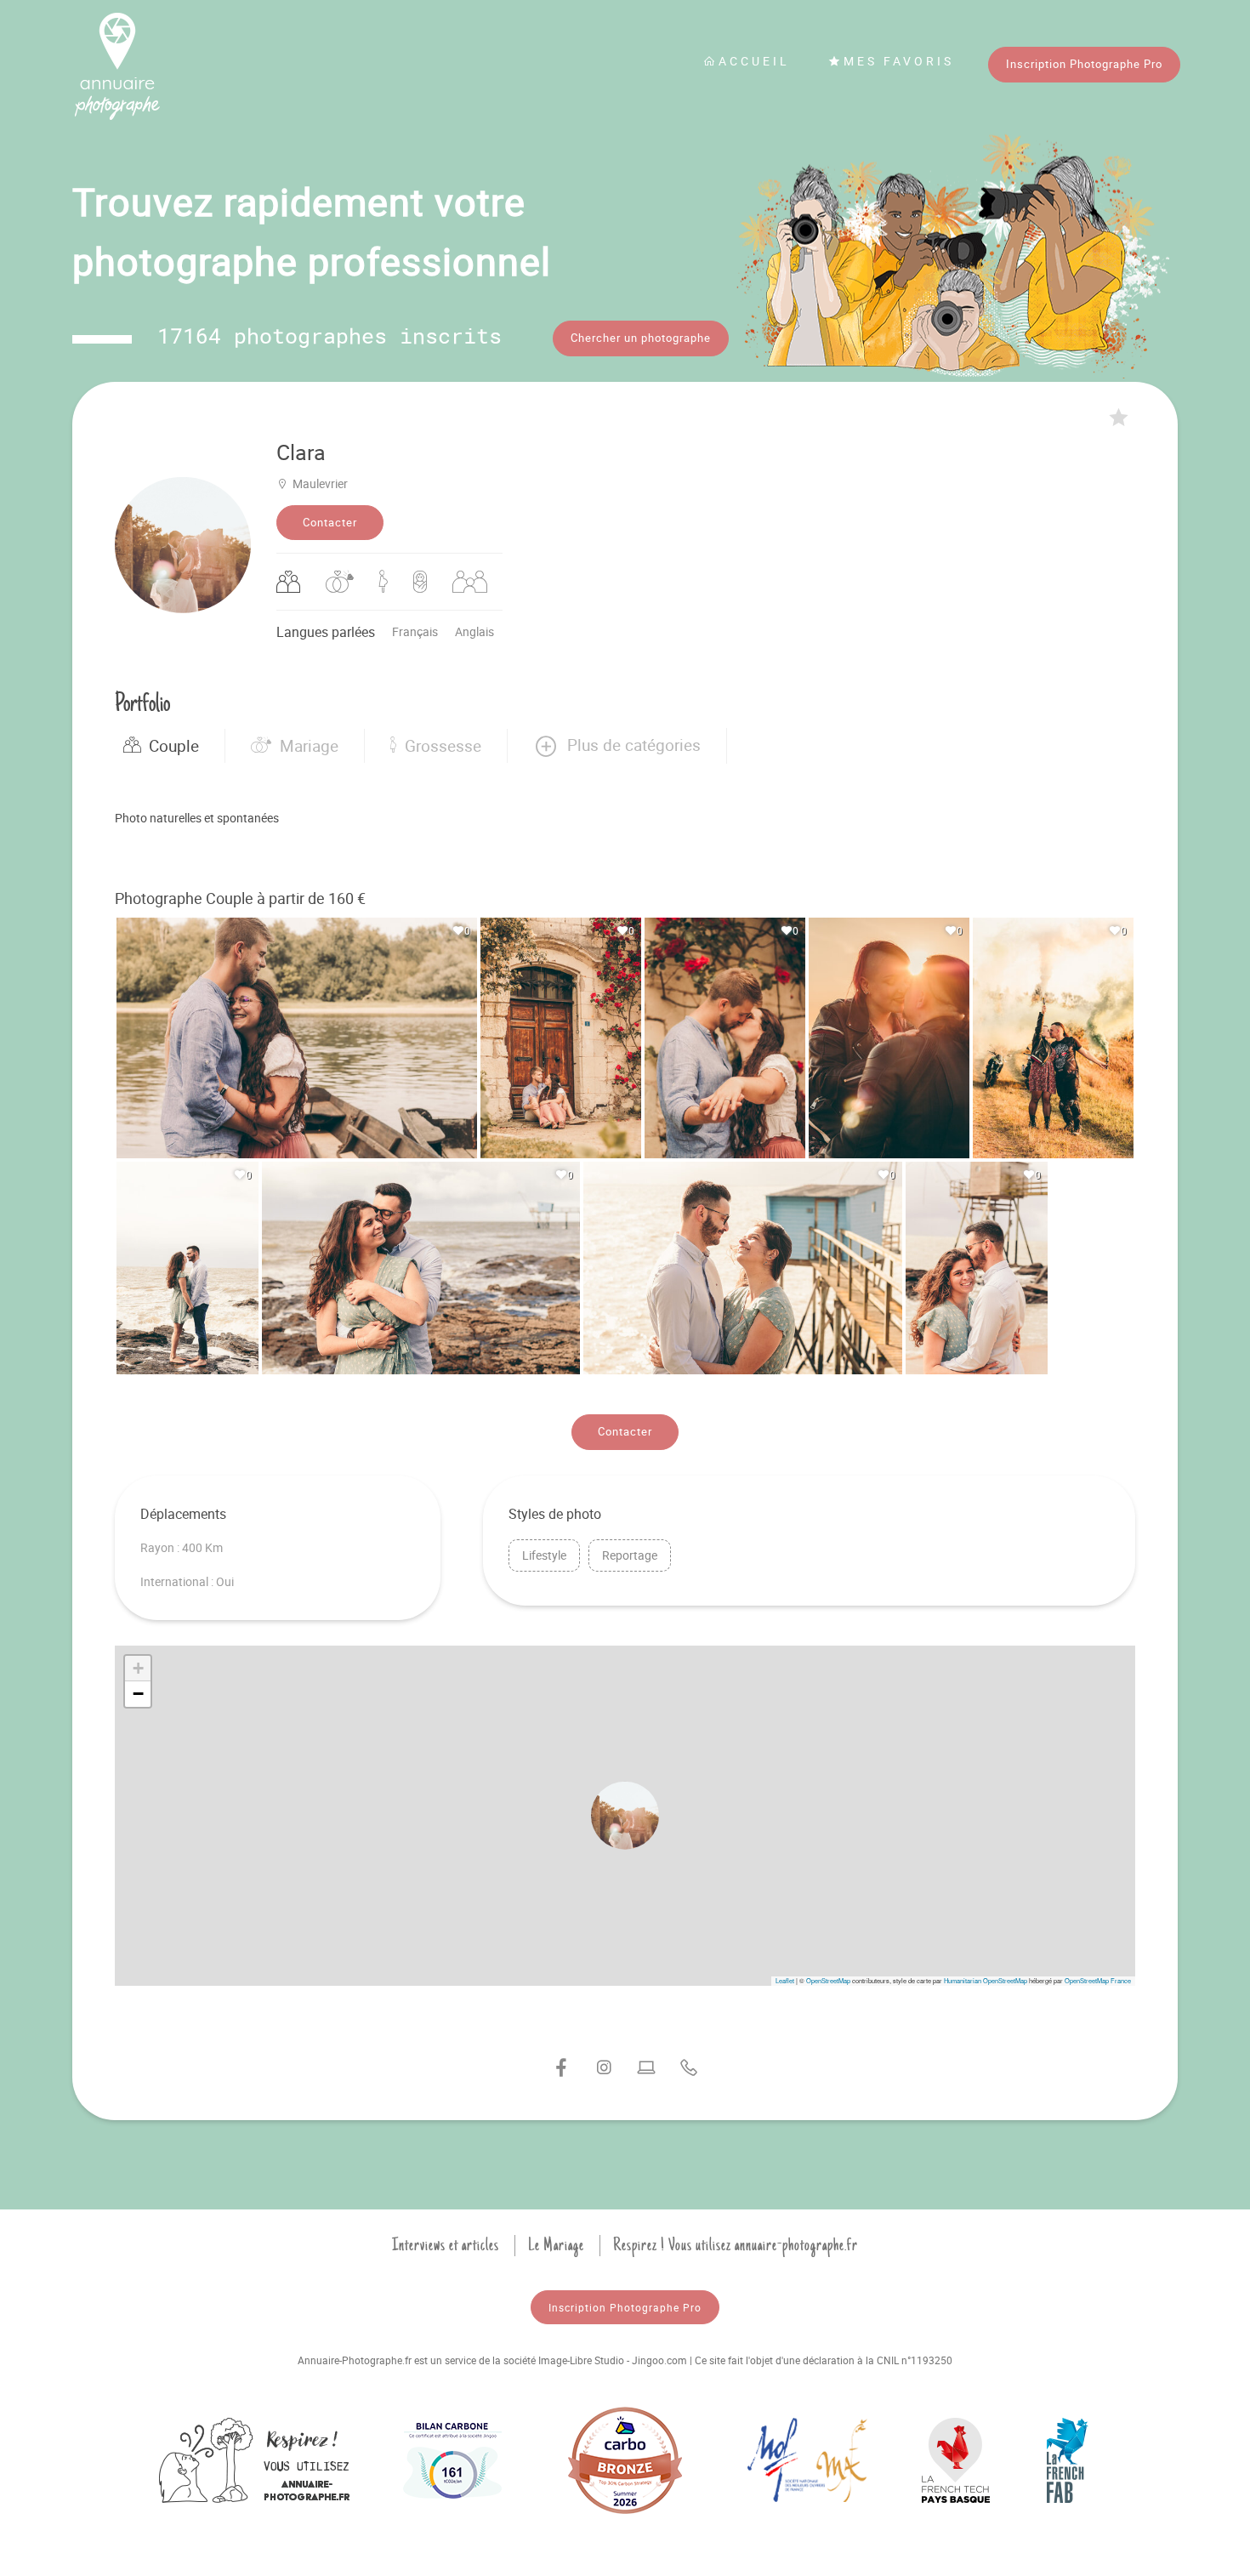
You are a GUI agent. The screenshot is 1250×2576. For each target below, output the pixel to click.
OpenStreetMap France (1098, 1980)
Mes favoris (899, 61)
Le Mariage (556, 2245)
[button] (617, 746)
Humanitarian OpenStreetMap (986, 1980)
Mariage (309, 746)
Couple (174, 746)
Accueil (754, 61)
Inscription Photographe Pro (1084, 64)
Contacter (330, 522)
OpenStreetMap (828, 1980)
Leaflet (785, 1980)
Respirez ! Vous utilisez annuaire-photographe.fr (736, 2245)
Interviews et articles (446, 2245)
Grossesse (443, 746)
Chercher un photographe (641, 338)
